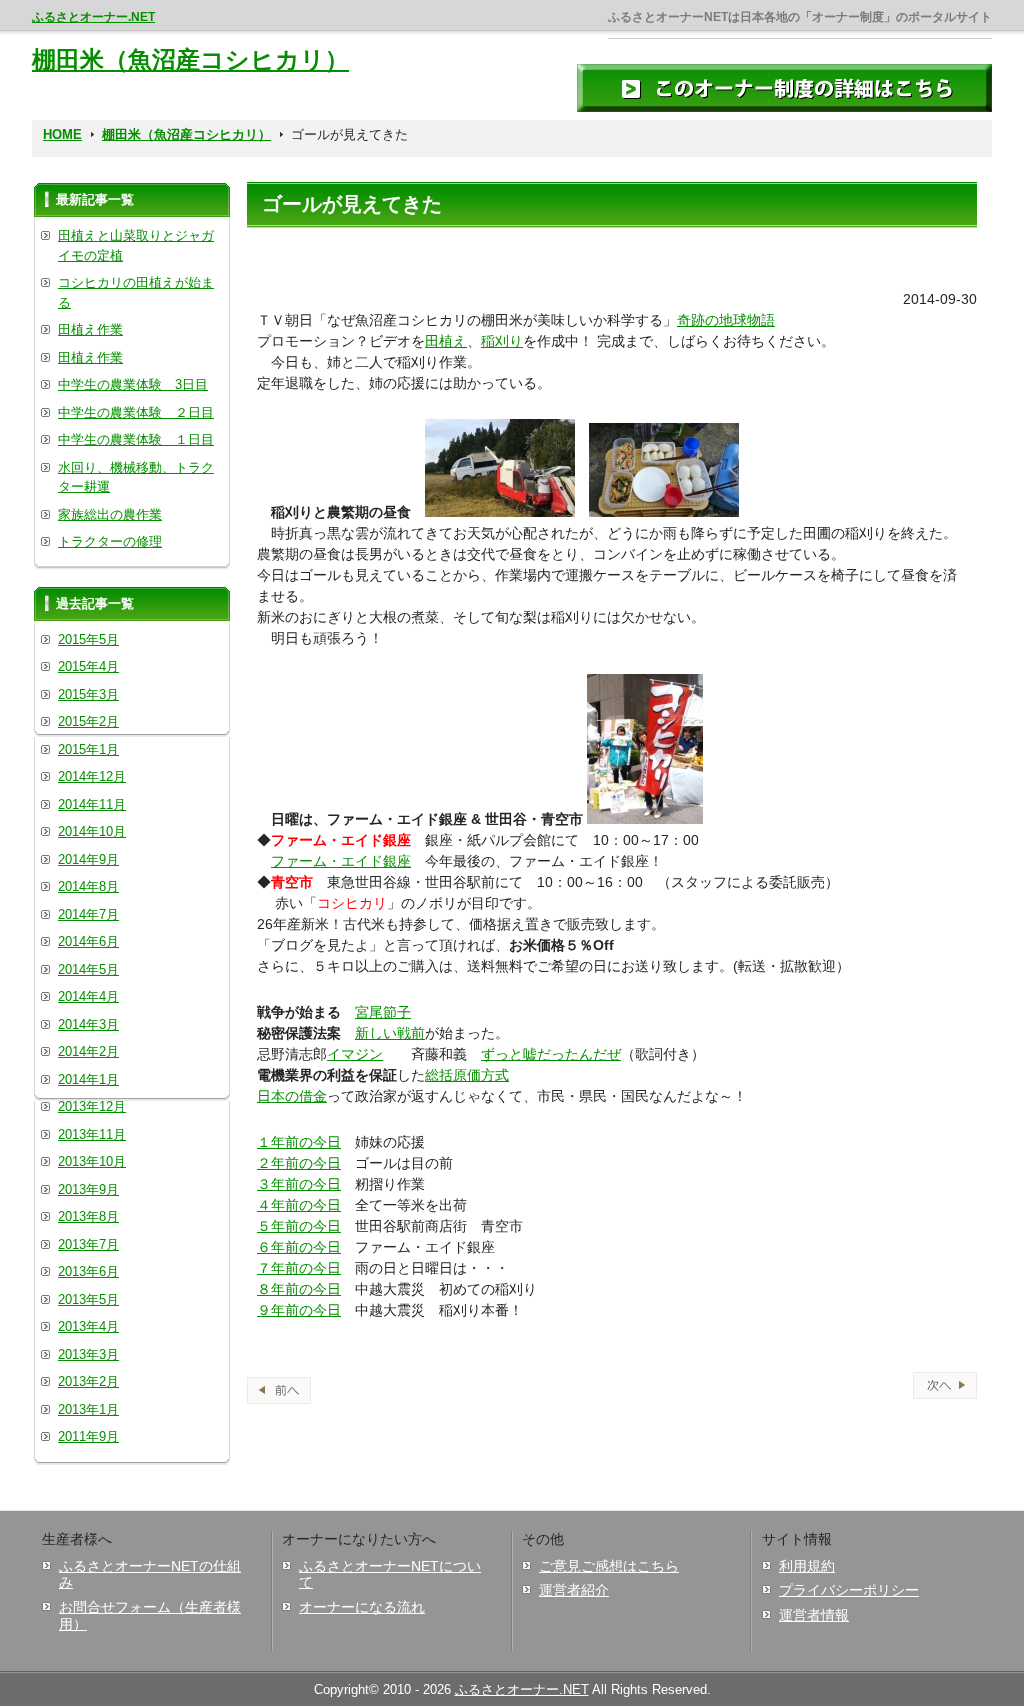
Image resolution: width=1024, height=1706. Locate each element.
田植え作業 (90, 329)
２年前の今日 (299, 1163)
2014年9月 (88, 859)
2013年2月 (88, 1381)
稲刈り (502, 341)
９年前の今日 (299, 1310)
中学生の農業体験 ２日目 (136, 412)
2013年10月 (92, 1161)
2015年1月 (88, 749)
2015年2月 (88, 721)
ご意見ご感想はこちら (609, 1566)
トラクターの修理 (110, 541)
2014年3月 (88, 1024)
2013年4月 (88, 1326)
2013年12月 (92, 1106)
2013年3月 (88, 1354)
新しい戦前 (390, 1033)
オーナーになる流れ (362, 1607)
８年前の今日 (299, 1289)
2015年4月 (88, 666)
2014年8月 (88, 886)
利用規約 (807, 1566)
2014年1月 (88, 1079)
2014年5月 (88, 969)
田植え (446, 341)
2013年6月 (88, 1271)
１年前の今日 (299, 1142)
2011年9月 (88, 1436)
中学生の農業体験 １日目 (136, 439)
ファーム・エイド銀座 (341, 861)
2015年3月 (88, 694)
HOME (62, 134)
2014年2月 (88, 1051)
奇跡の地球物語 (726, 320)
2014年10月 (92, 831)
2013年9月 (88, 1189)
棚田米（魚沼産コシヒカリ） (190, 59)
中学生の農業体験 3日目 (133, 384)
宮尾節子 (383, 1012)
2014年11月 (92, 804)
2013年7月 (88, 1244)
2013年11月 (92, 1134)
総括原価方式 (467, 1075)
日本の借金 (292, 1096)
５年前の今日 (299, 1226)
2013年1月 (88, 1409)
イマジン (355, 1054)
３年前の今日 (299, 1184)
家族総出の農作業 (110, 514)
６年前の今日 (299, 1247)
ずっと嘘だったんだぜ (551, 1054)
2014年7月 (88, 914)
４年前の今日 (299, 1205)
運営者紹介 (574, 1590)
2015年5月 (88, 639)
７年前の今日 (299, 1268)
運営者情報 (814, 1615)
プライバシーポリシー (849, 1590)
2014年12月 (92, 776)
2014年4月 (88, 996)
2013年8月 (88, 1216)
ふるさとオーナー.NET (93, 17)
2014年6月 (88, 941)
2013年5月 (88, 1299)
